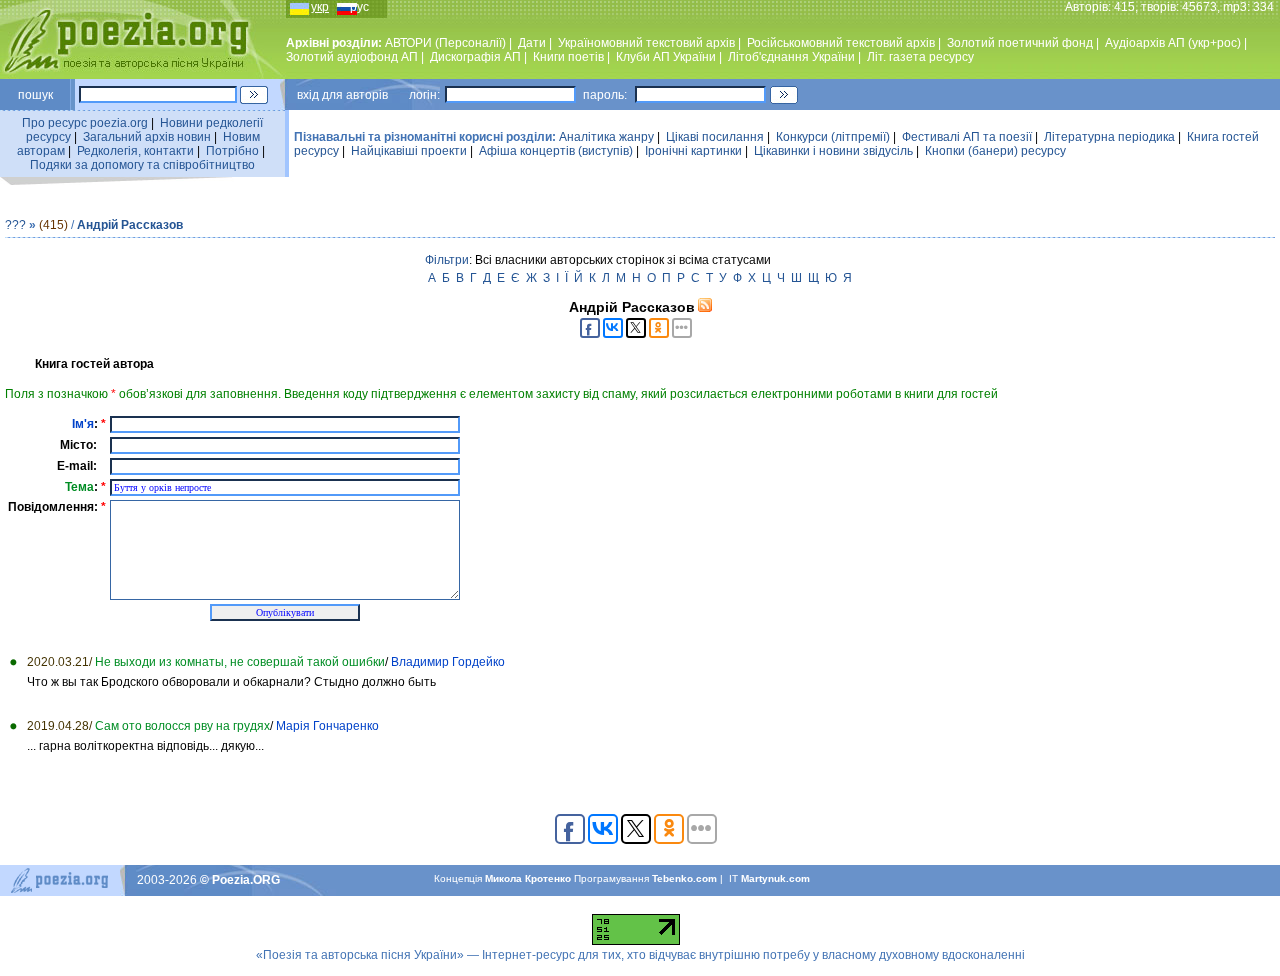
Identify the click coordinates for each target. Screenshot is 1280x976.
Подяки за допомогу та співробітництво (142, 165)
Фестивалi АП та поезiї (967, 137)
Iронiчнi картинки (693, 151)
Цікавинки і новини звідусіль (833, 151)
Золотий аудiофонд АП (352, 57)
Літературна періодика (1109, 137)
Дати (532, 43)
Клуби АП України (666, 57)
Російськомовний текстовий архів (841, 43)
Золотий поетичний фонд (1020, 43)
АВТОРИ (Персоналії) (445, 43)
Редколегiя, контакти (135, 151)
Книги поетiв (568, 57)
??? (15, 225)
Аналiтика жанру (606, 137)
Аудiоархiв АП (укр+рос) (1173, 43)
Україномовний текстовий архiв (646, 43)
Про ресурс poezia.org (85, 123)
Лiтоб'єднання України (791, 57)
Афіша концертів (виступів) (556, 151)
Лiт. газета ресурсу (920, 57)
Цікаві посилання (715, 137)
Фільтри (447, 260)
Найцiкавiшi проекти (409, 151)
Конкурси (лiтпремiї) (833, 137)
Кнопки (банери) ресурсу (995, 151)
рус (359, 7)
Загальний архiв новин (147, 137)
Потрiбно (232, 151)
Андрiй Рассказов (130, 225)
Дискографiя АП (475, 57)
